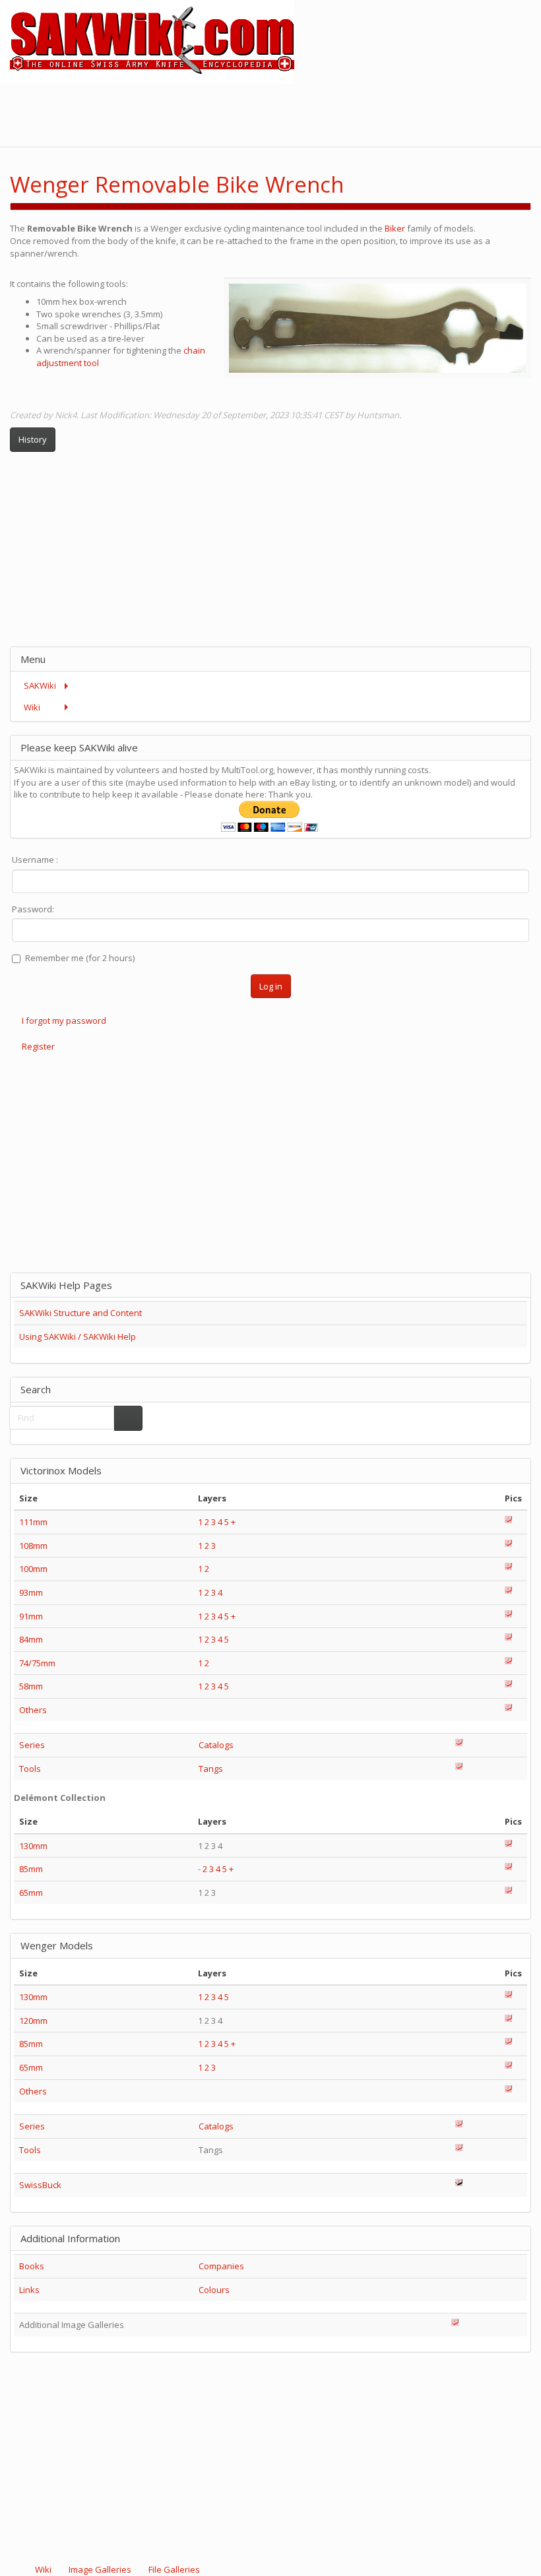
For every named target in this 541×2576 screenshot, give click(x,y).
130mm (33, 1846)
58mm (31, 1686)
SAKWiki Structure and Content (80, 1313)
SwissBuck (40, 2185)
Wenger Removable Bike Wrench (177, 184)
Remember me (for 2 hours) (80, 958)
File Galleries (173, 2569)
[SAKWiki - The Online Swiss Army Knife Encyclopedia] (147, 41)
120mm (33, 2021)
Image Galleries (100, 2569)
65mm (31, 1893)
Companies (221, 2266)
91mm (31, 1616)
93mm (31, 1592)
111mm (33, 1522)
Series (32, 1745)
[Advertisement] (301, 113)
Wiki (43, 2569)
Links (29, 2290)
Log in (271, 986)
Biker (396, 228)
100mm (33, 1569)
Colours (214, 2290)
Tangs (211, 1769)
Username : (35, 860)
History (33, 439)
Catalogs (216, 1745)
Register (38, 1046)
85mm (31, 1869)
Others (33, 1710)
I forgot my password (64, 1021)
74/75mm (37, 1663)
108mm (33, 1546)
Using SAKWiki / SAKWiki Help (78, 1336)
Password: (33, 909)
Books (32, 2266)
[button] (486, 173)
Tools (30, 1769)
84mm (31, 1639)
